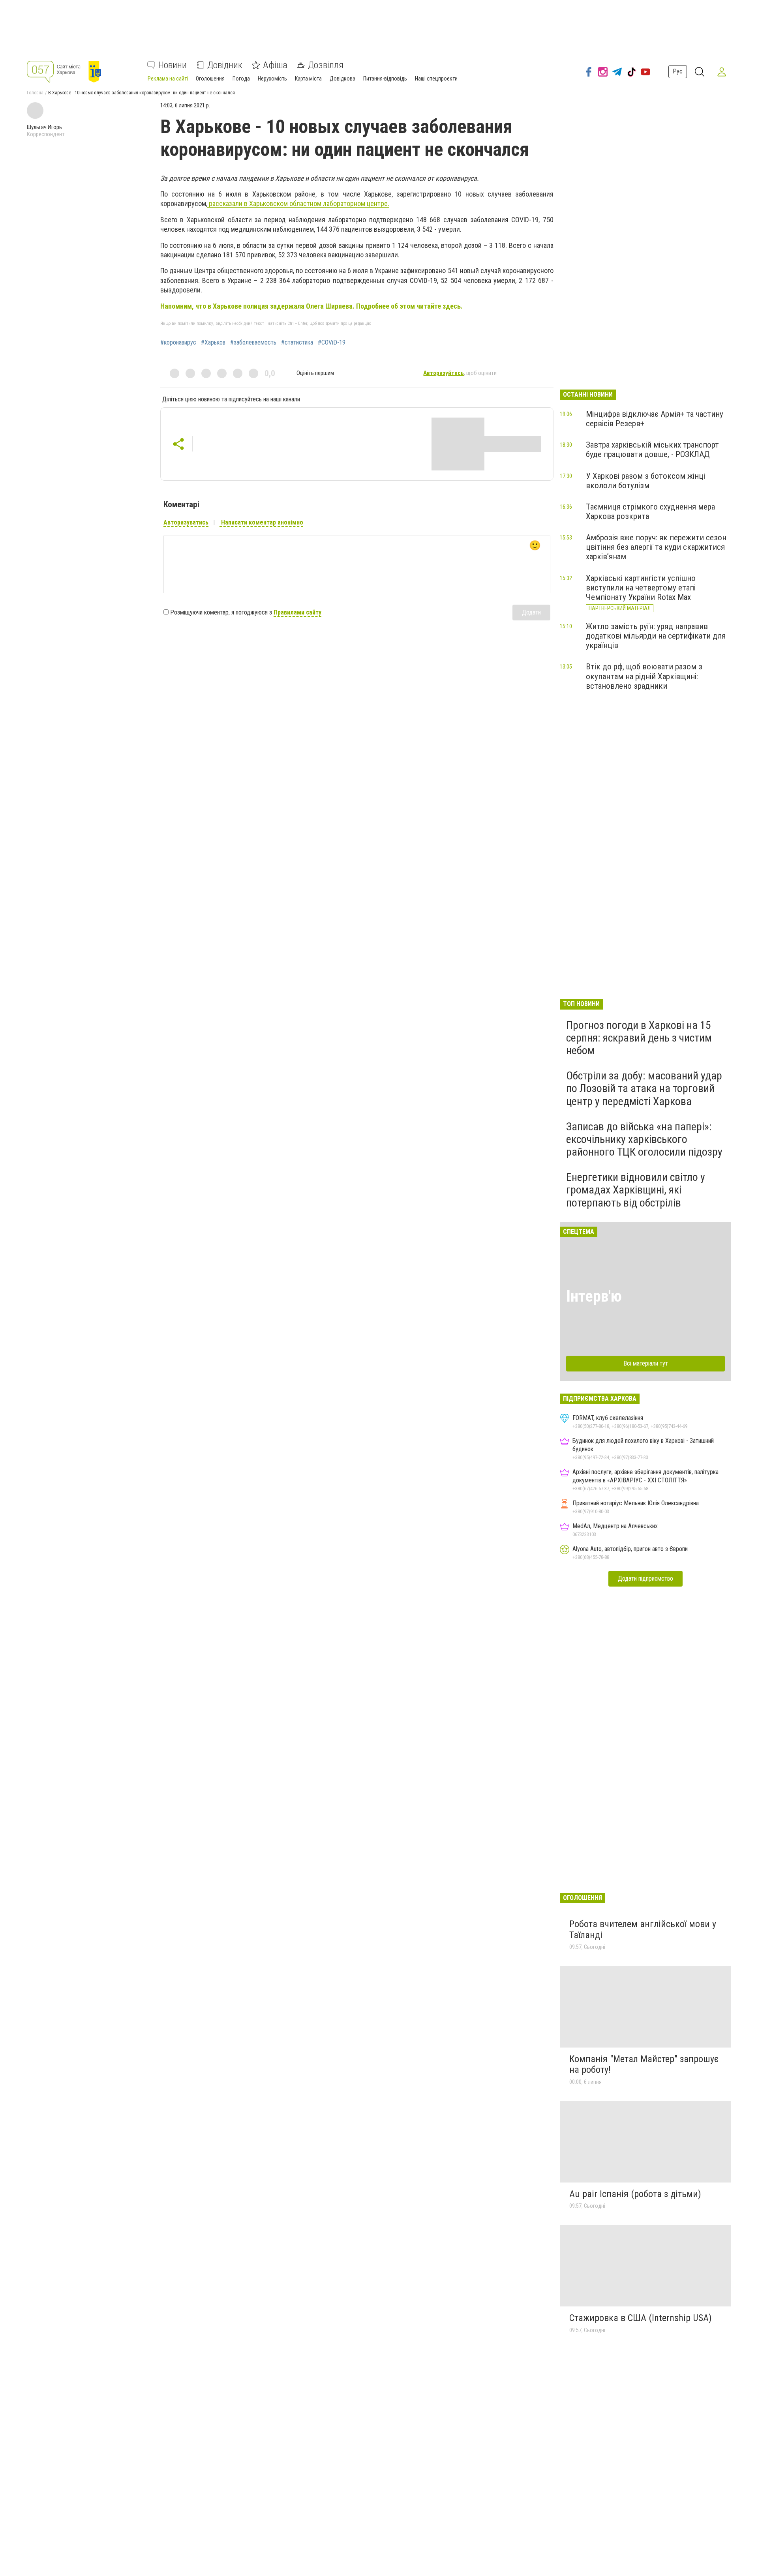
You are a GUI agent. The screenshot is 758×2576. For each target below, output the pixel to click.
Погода (241, 79)
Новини (173, 65)
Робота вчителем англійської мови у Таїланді (643, 1930)
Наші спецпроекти (436, 79)
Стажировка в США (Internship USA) (641, 2318)
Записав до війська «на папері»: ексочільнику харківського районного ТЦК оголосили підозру (644, 1139)
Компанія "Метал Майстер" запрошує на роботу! (644, 2065)
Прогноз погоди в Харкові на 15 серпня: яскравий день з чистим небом (639, 1038)
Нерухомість (272, 79)
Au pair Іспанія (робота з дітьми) (635, 2194)
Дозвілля (326, 65)
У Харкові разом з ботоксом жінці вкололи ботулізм (645, 481)
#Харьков (213, 343)
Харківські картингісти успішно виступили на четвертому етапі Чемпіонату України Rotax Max (641, 588)
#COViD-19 (332, 343)
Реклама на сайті (168, 79)
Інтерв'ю (594, 1296)
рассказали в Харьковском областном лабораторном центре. (298, 203)
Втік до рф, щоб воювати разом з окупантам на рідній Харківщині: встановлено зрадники (644, 676)
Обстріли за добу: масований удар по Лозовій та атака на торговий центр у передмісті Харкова (644, 1088)
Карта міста (308, 79)
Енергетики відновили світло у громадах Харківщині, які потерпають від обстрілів (636, 1190)
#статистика (297, 343)
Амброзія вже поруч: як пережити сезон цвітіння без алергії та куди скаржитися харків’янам (656, 547)
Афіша (275, 65)
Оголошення (210, 79)
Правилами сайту (297, 612)
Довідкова (342, 79)
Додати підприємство (645, 1578)
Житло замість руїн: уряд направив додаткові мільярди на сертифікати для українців (656, 636)
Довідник (225, 65)
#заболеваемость (253, 343)
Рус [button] (678, 72)
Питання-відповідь (385, 79)
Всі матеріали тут (646, 1363)
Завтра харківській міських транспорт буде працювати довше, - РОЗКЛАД (652, 450)
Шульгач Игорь (44, 127)
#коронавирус (178, 343)
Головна (35, 93)
